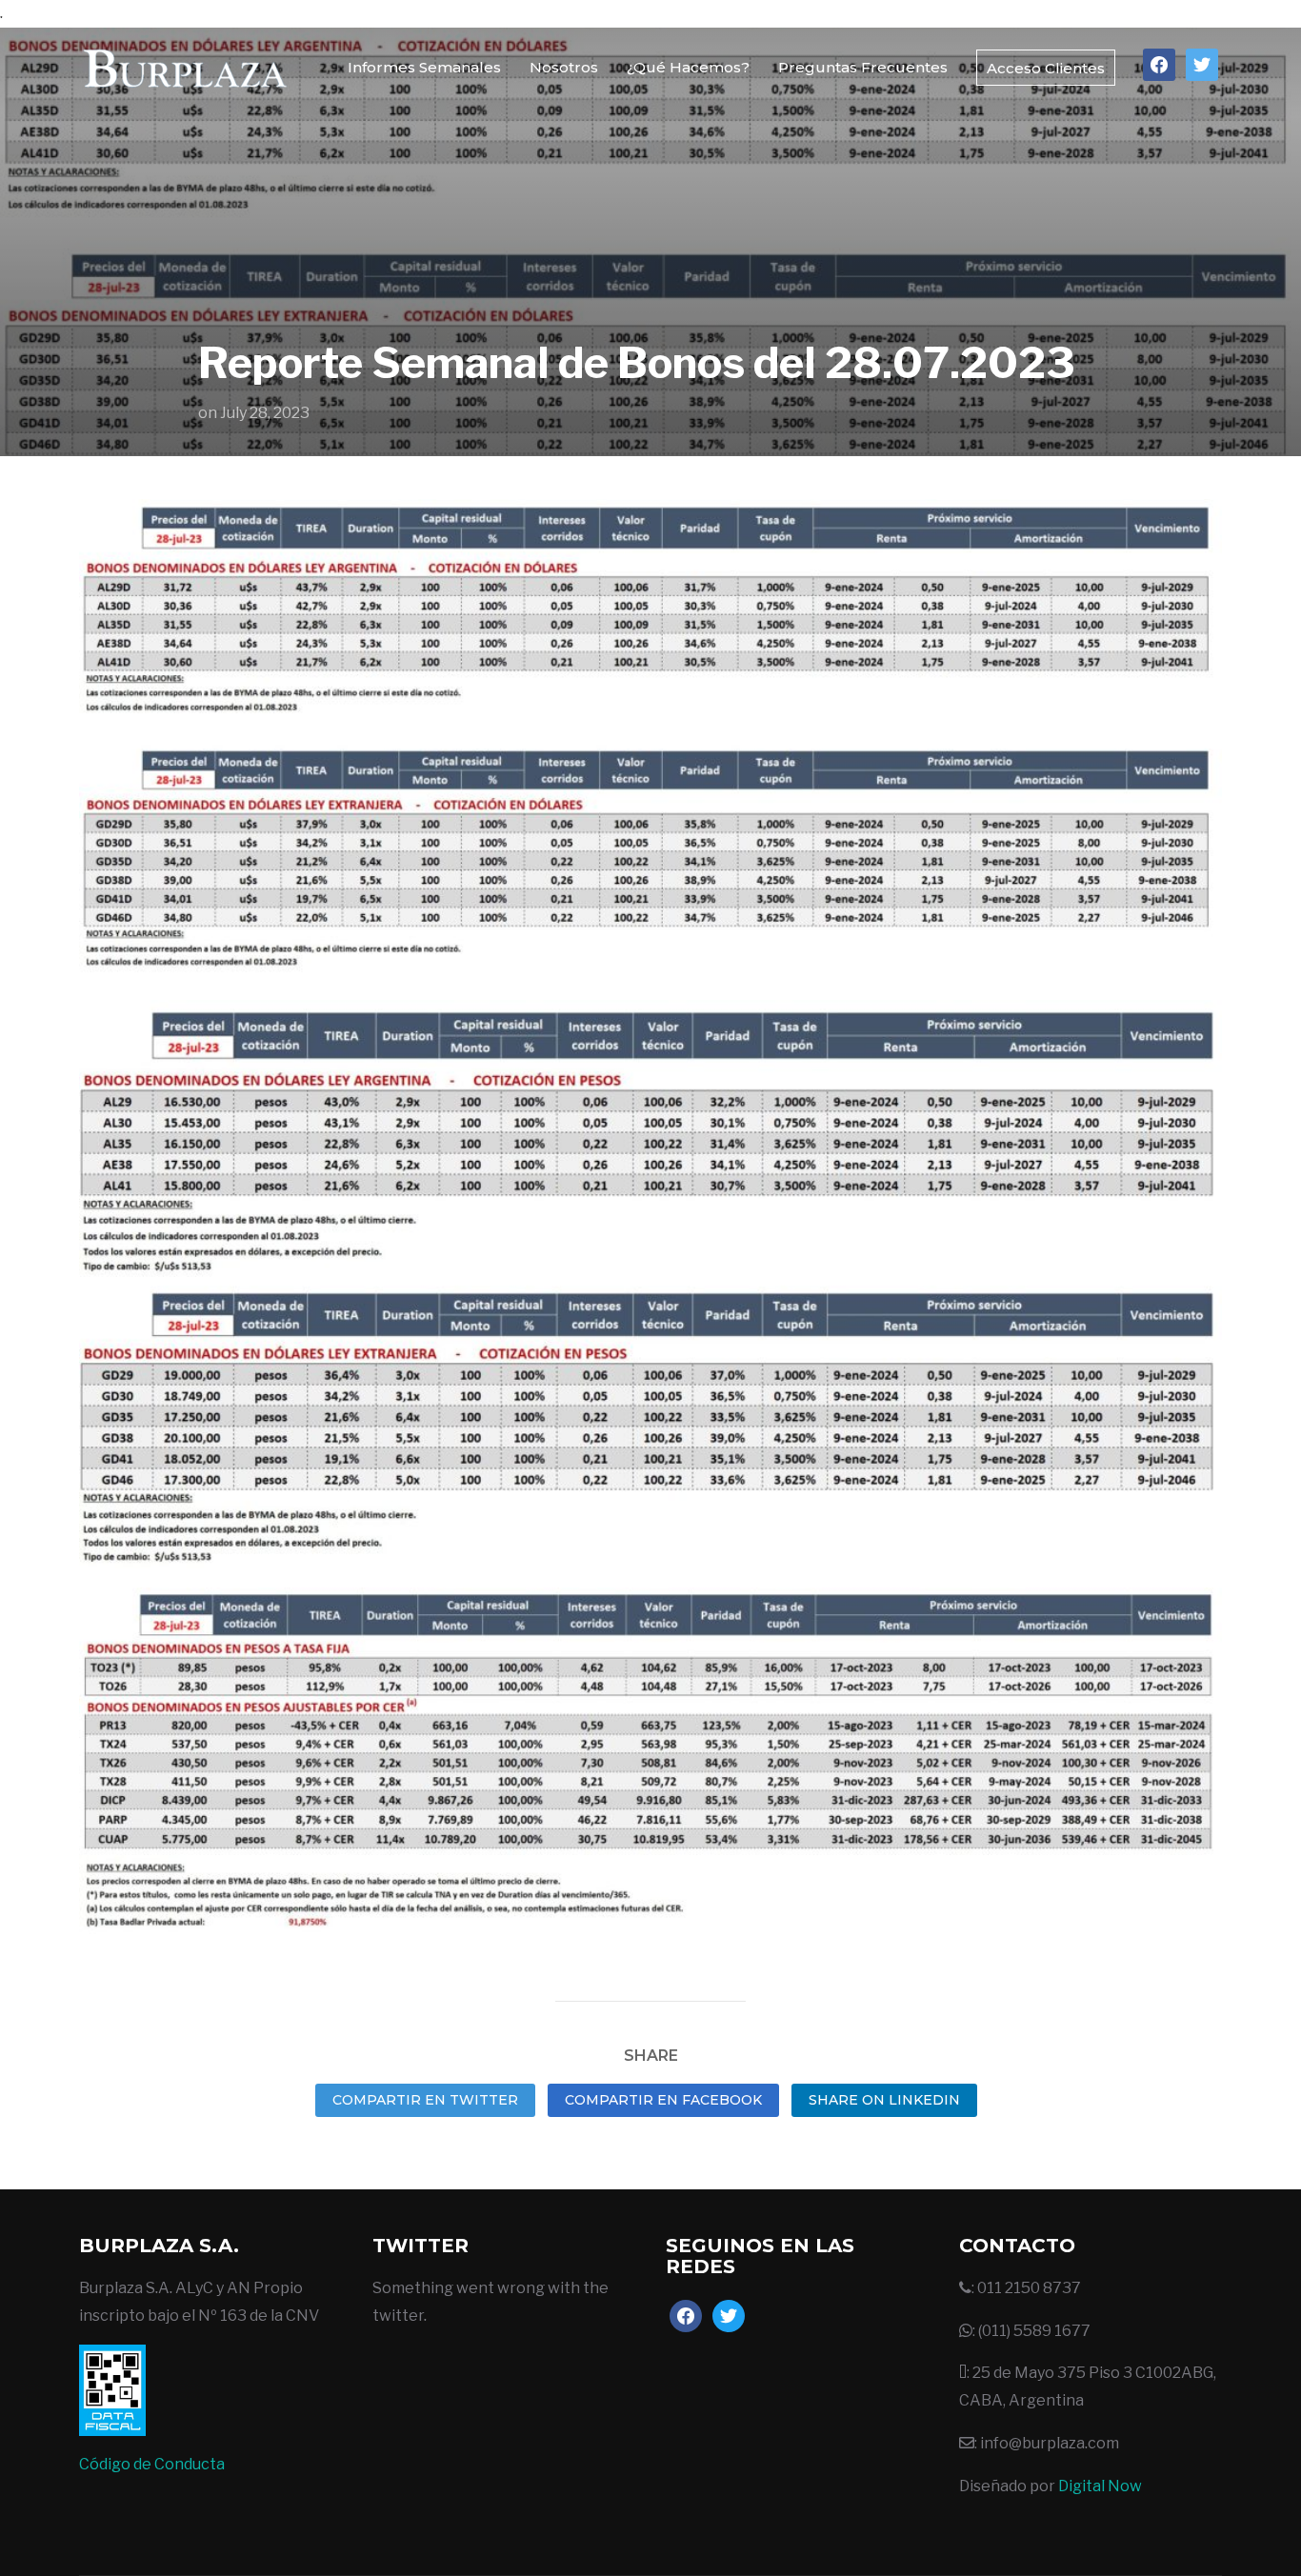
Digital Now (1100, 2486)
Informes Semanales (424, 67)
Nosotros (564, 67)
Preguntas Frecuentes (863, 67)
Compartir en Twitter (425, 2100)
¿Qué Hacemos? (688, 67)
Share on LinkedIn (884, 2100)
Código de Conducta (152, 2464)
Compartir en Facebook (663, 2100)
